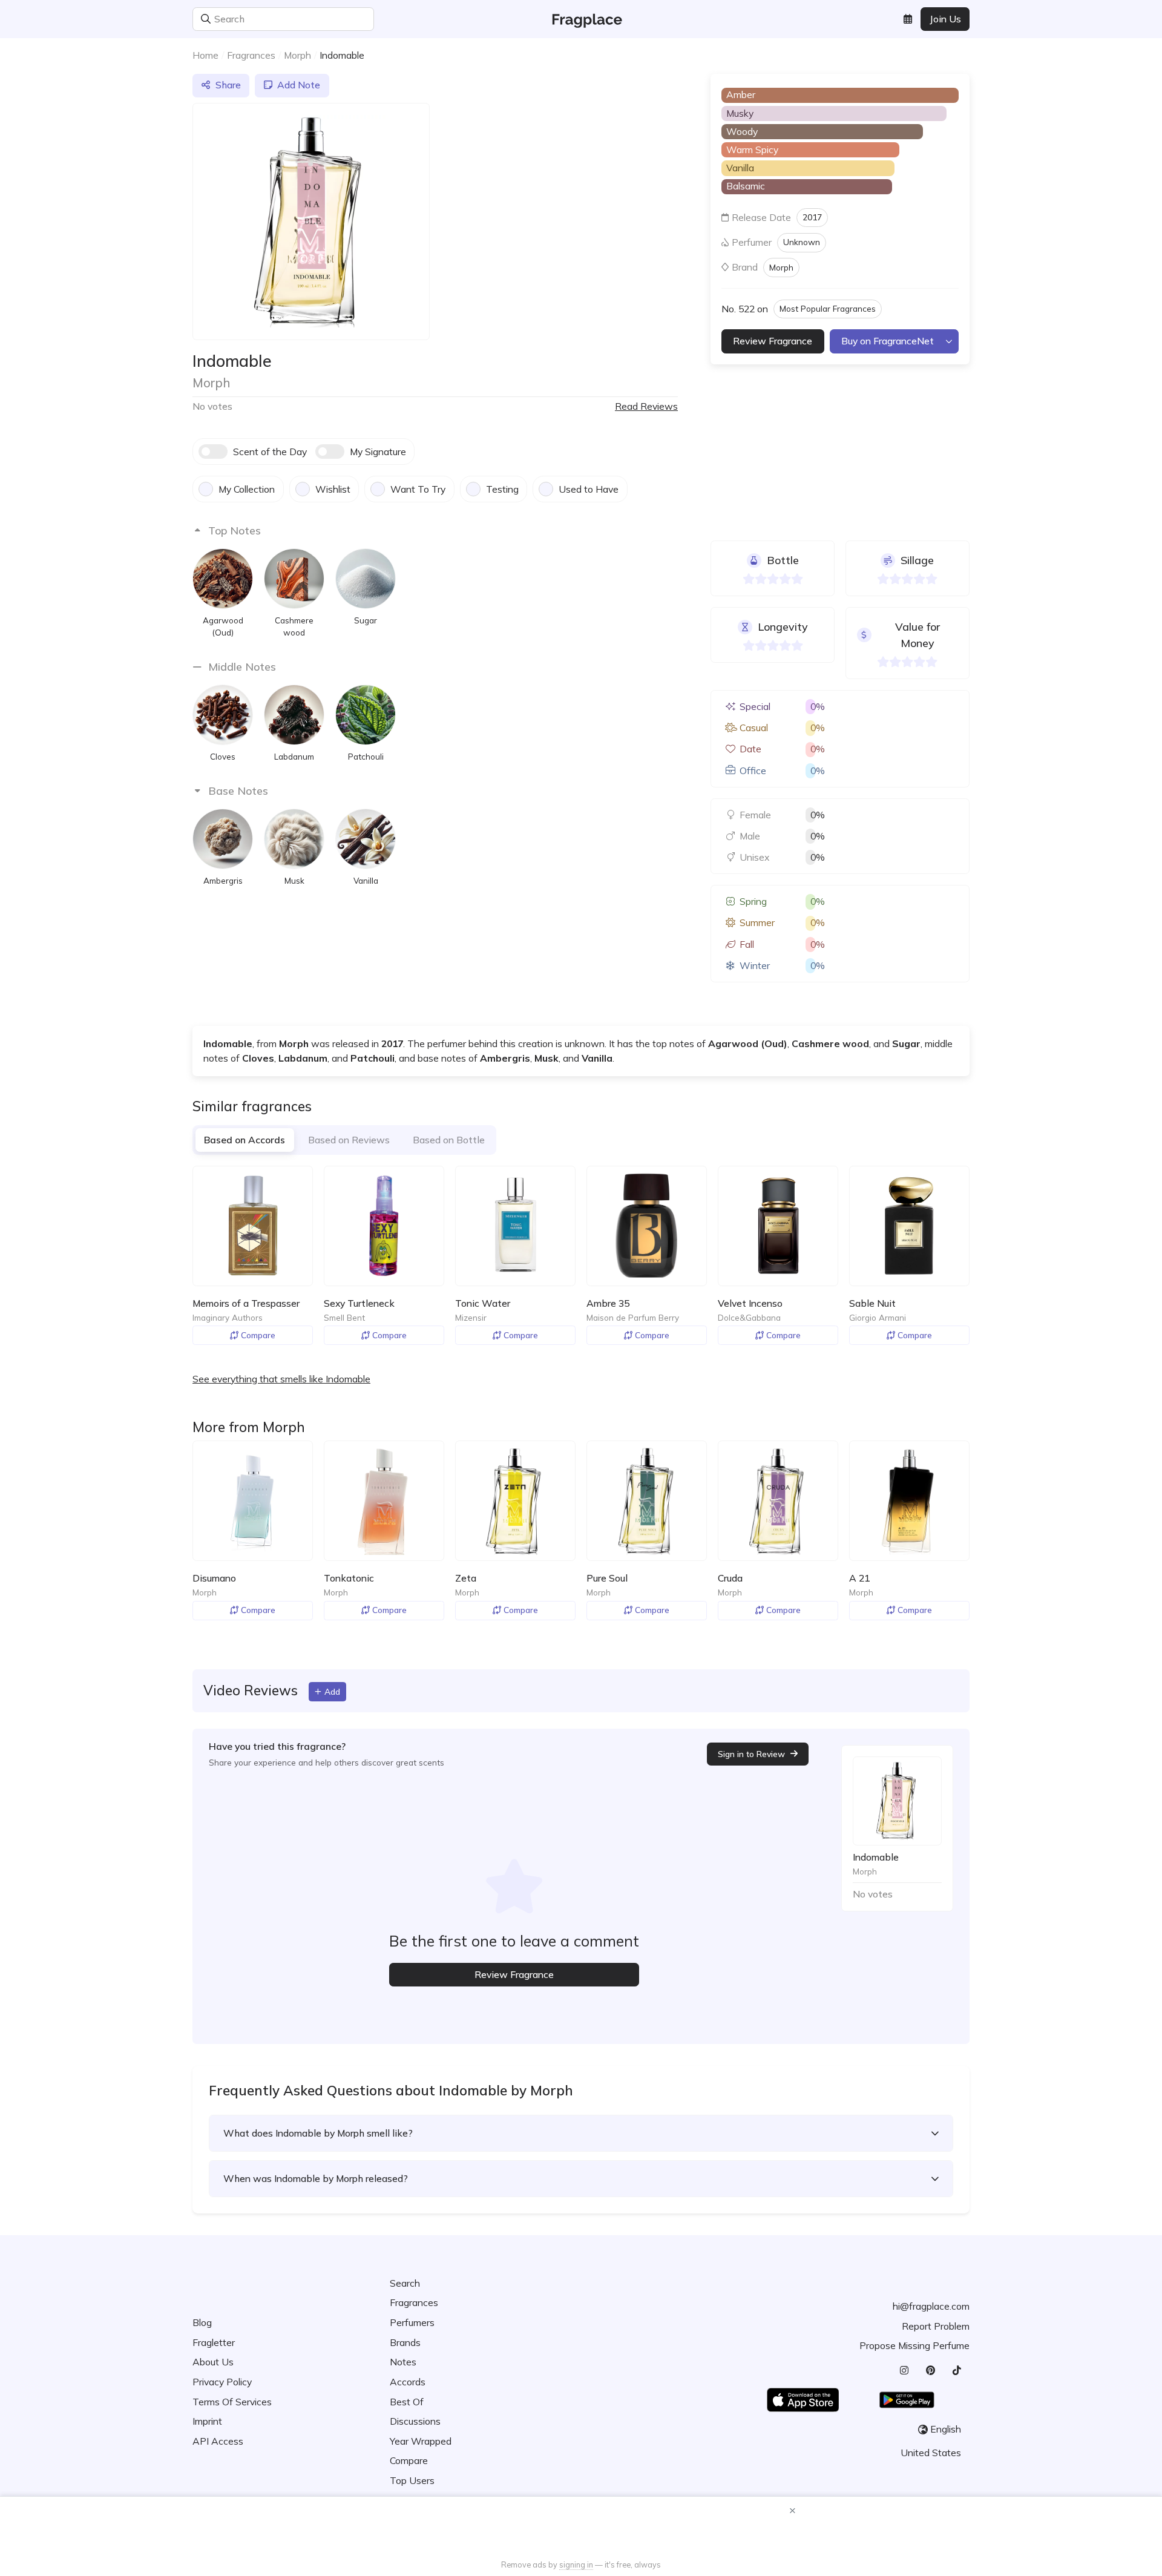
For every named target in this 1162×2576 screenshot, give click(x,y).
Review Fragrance (773, 341)
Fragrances (251, 55)
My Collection (247, 489)
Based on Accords (245, 1140)
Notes (403, 2362)
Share (228, 85)
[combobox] (364, 19)
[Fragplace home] (581, 19)
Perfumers (412, 2322)
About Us (213, 2362)
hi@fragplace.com (931, 2306)
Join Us (945, 19)
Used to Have (589, 489)
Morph (297, 55)
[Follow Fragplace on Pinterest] (930, 2371)
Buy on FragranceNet (888, 341)
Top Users (412, 2480)
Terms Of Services (232, 2402)
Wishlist (333, 489)
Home (205, 55)
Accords (408, 2382)
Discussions (415, 2421)
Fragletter (214, 2342)
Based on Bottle (449, 1140)
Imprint (207, 2421)
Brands (405, 2342)
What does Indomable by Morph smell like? (318, 2133)
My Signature (378, 452)
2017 (812, 217)
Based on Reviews (349, 1140)
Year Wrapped (421, 2441)
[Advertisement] (581, 2529)
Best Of (407, 2402)
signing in (576, 2564)
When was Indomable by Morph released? (316, 2178)
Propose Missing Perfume (914, 2345)
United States (931, 2453)
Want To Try (418, 489)
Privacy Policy (222, 2382)
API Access (218, 2441)
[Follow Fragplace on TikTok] (957, 2371)
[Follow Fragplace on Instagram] (904, 2371)
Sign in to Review (751, 1754)
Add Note (299, 85)
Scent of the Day (270, 452)
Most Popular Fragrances (828, 308)
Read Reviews (646, 406)
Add (332, 1691)
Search (405, 2283)
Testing (502, 489)
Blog (202, 2322)
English (946, 2429)
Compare (258, 1335)
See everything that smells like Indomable (281, 1379)
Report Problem (936, 2326)
